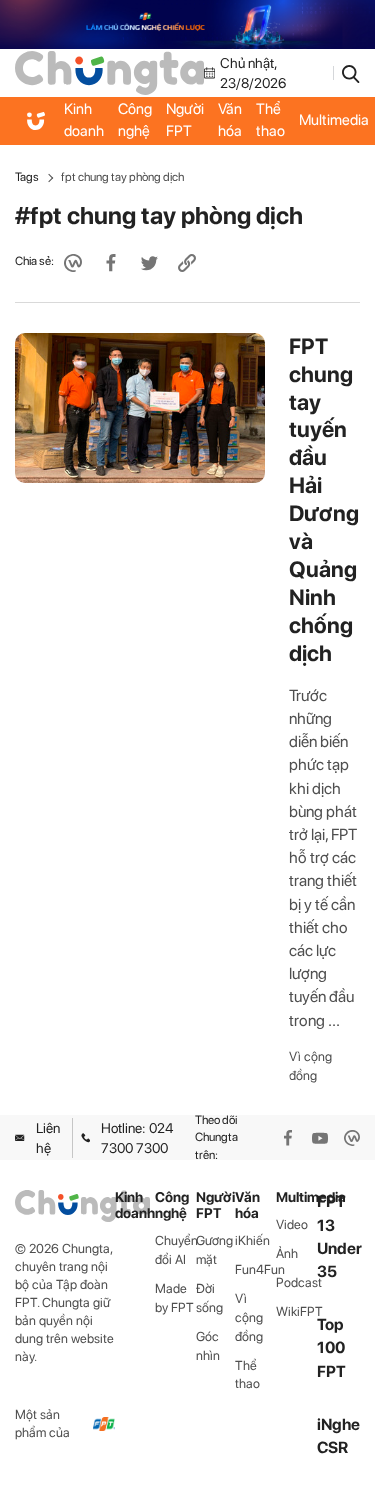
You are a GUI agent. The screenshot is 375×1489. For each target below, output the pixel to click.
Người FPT (185, 120)
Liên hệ (48, 1138)
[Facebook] (288, 1138)
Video (292, 1224)
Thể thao (270, 120)
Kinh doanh (84, 120)
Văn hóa (230, 120)
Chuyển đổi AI (175, 1250)
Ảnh (287, 1253)
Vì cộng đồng (310, 1066)
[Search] (351, 73)
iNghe (338, 1424)
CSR (332, 1447)
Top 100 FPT (331, 1347)
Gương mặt (214, 1250)
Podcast (296, 1282)
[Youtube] (320, 1138)
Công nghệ (135, 120)
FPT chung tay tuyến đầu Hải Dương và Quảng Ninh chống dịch (324, 499)
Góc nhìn (208, 1346)
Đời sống (209, 1298)
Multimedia (296, 1197)
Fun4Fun (255, 1269)
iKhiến (252, 1240)
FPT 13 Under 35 (339, 1236)
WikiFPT (296, 1311)
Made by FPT (174, 1298)
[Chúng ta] (109, 72)
